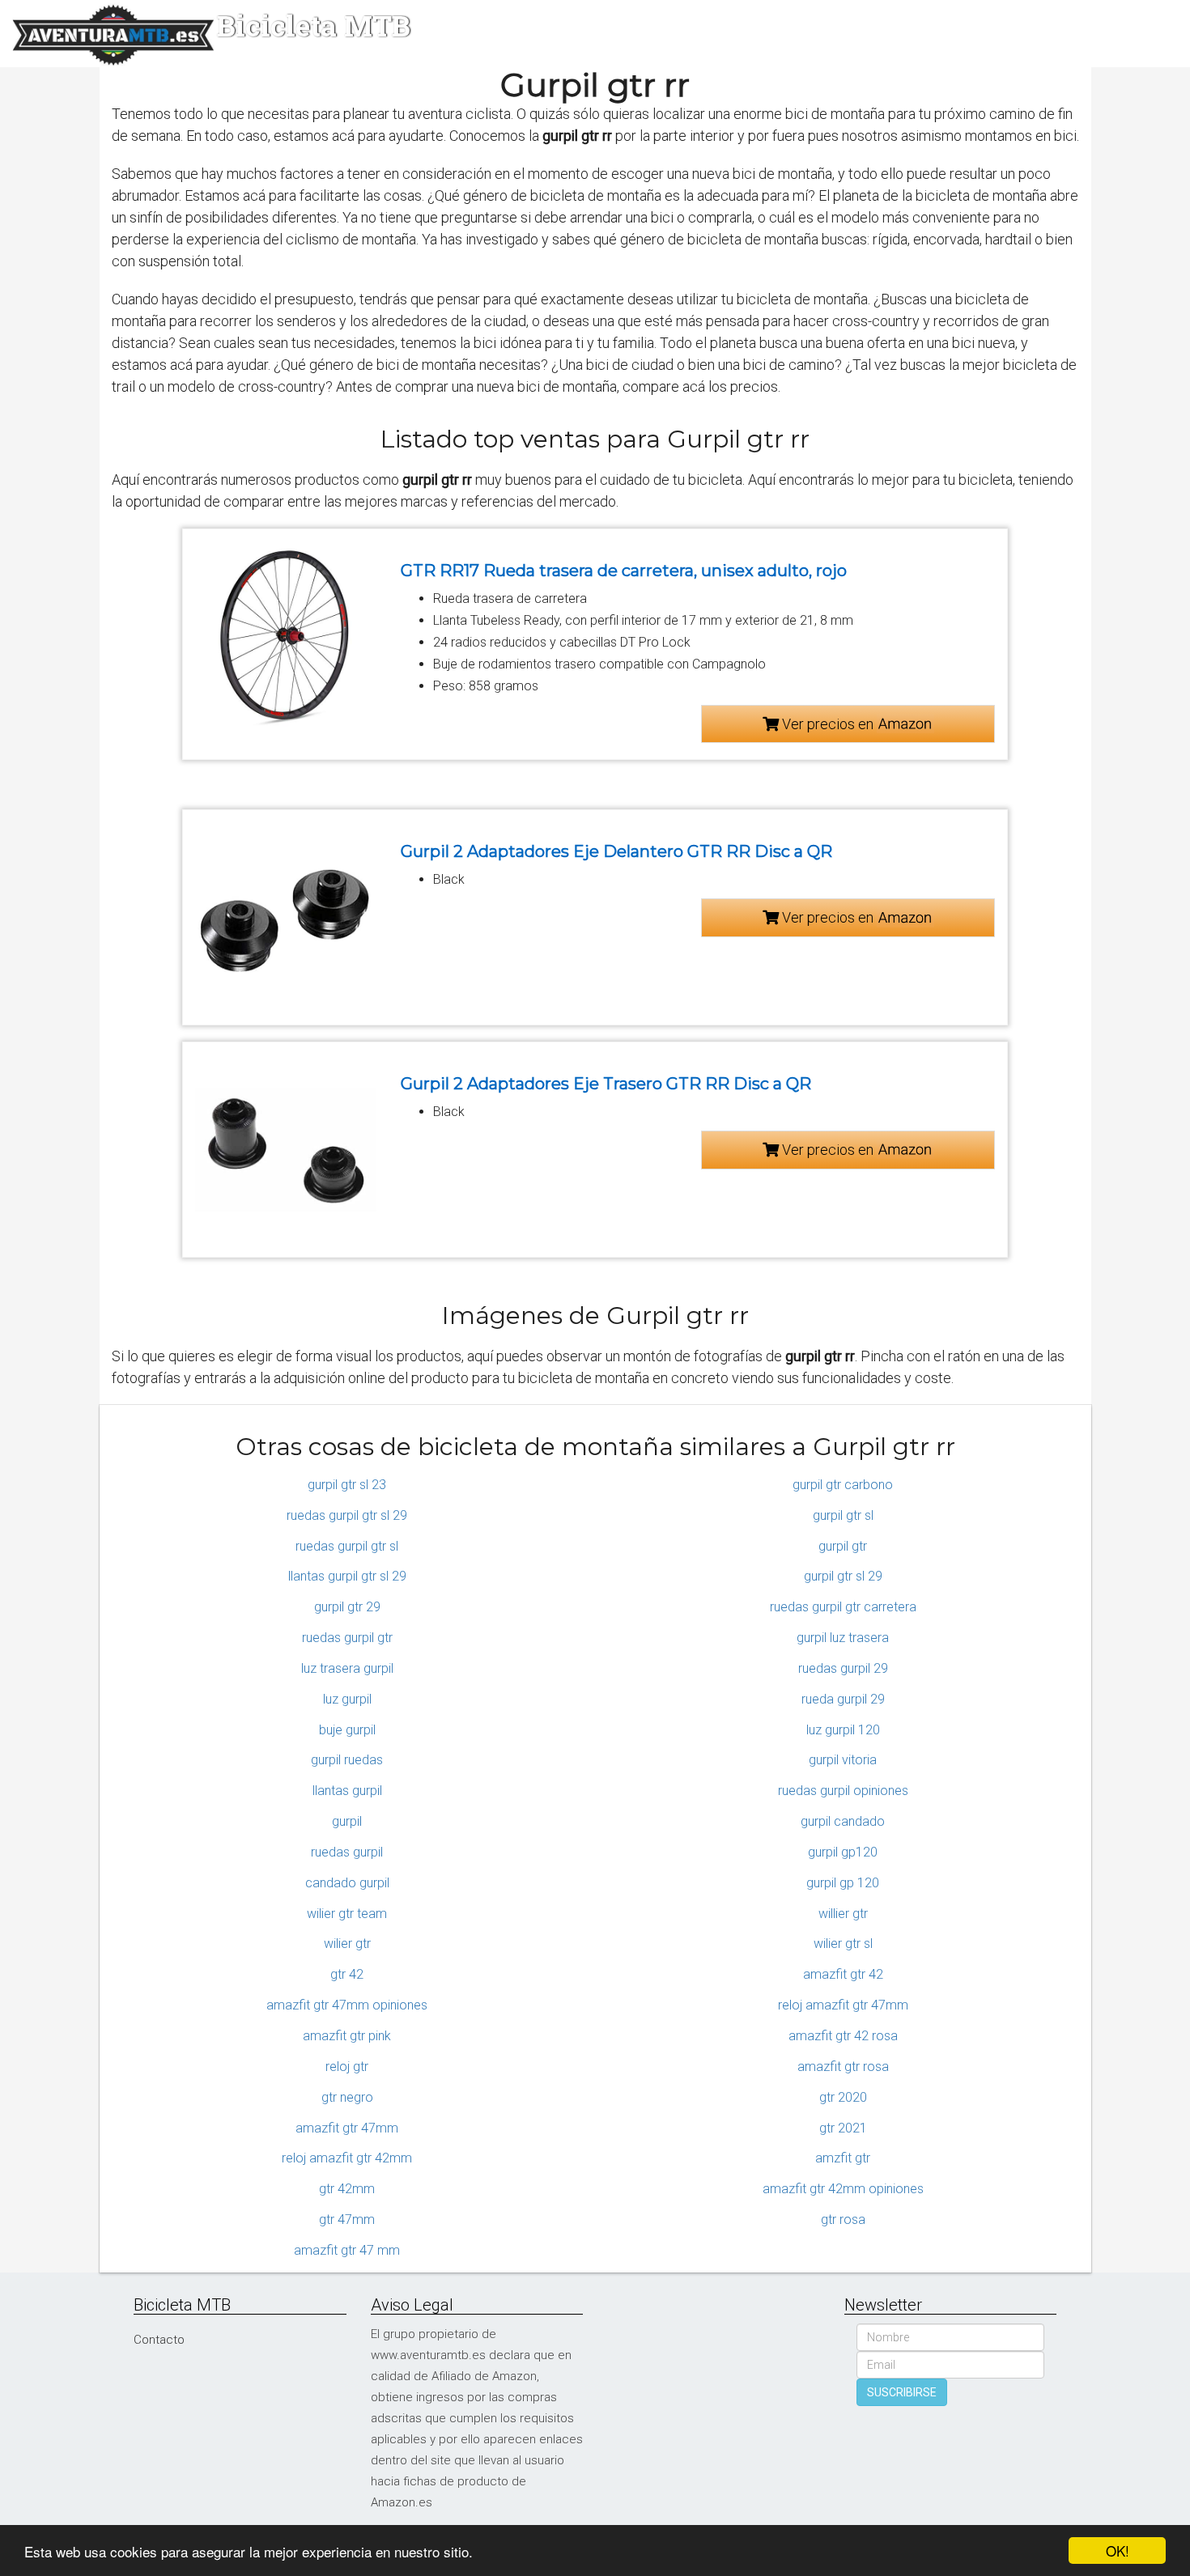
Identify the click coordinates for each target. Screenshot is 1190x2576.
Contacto (159, 2340)
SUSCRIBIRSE (902, 2392)
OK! (1118, 2551)
